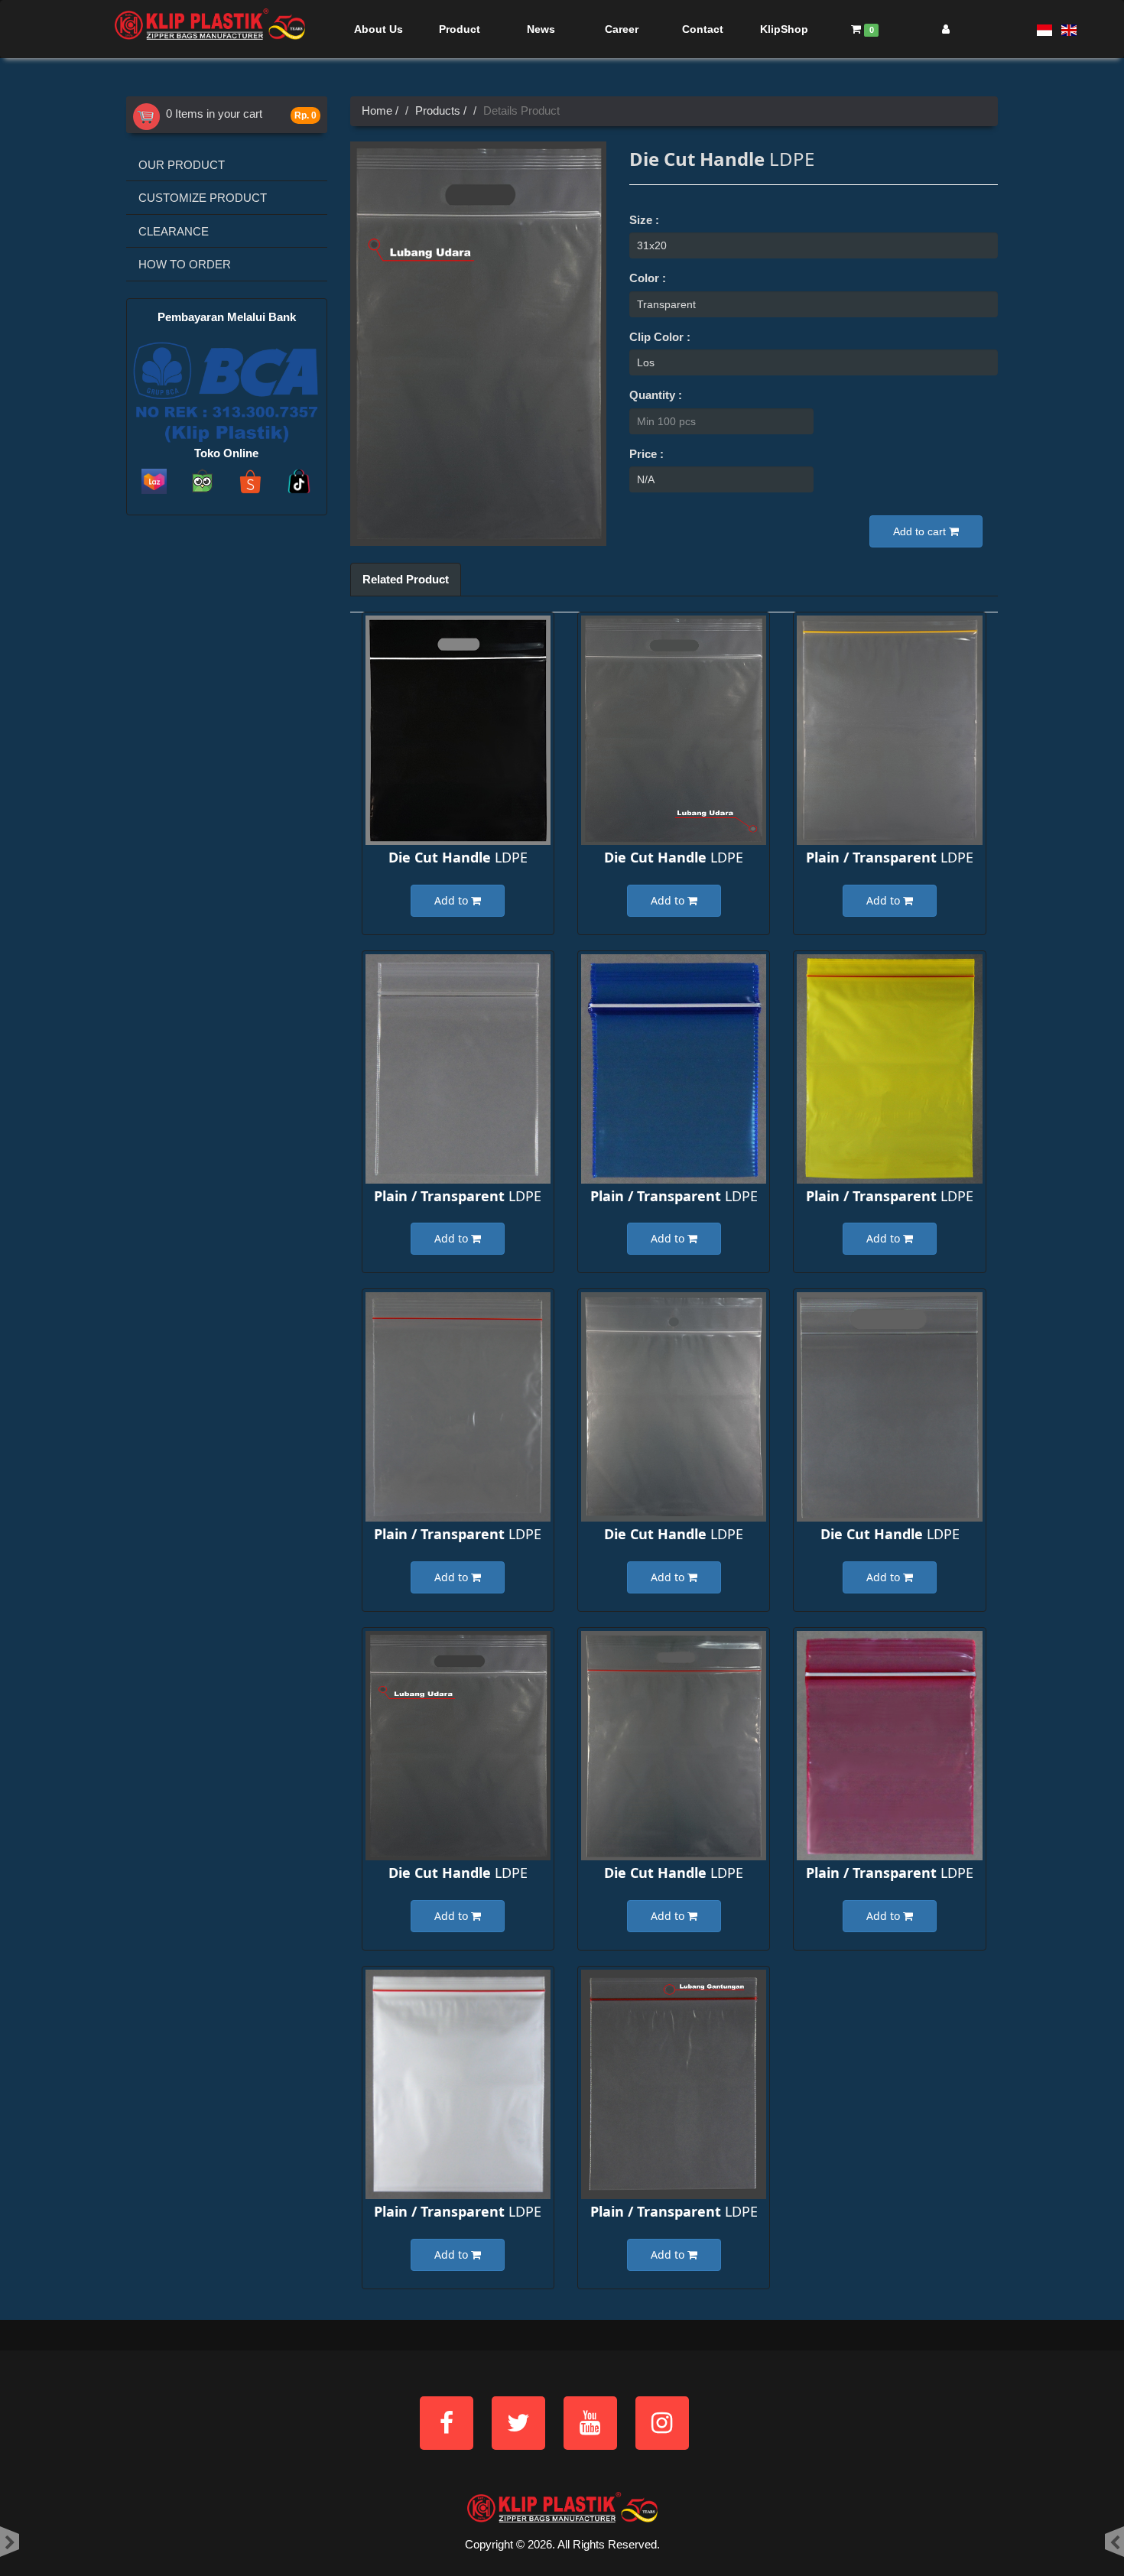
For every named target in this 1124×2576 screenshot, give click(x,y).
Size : (644, 220)
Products (438, 110)
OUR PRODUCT (182, 165)
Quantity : (656, 395)
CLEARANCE (174, 231)
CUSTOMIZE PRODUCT (203, 198)
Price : (646, 454)
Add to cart (921, 531)
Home (377, 110)
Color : (648, 278)
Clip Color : (660, 337)
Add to (453, 900)
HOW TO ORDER (185, 264)
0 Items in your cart (211, 114)
